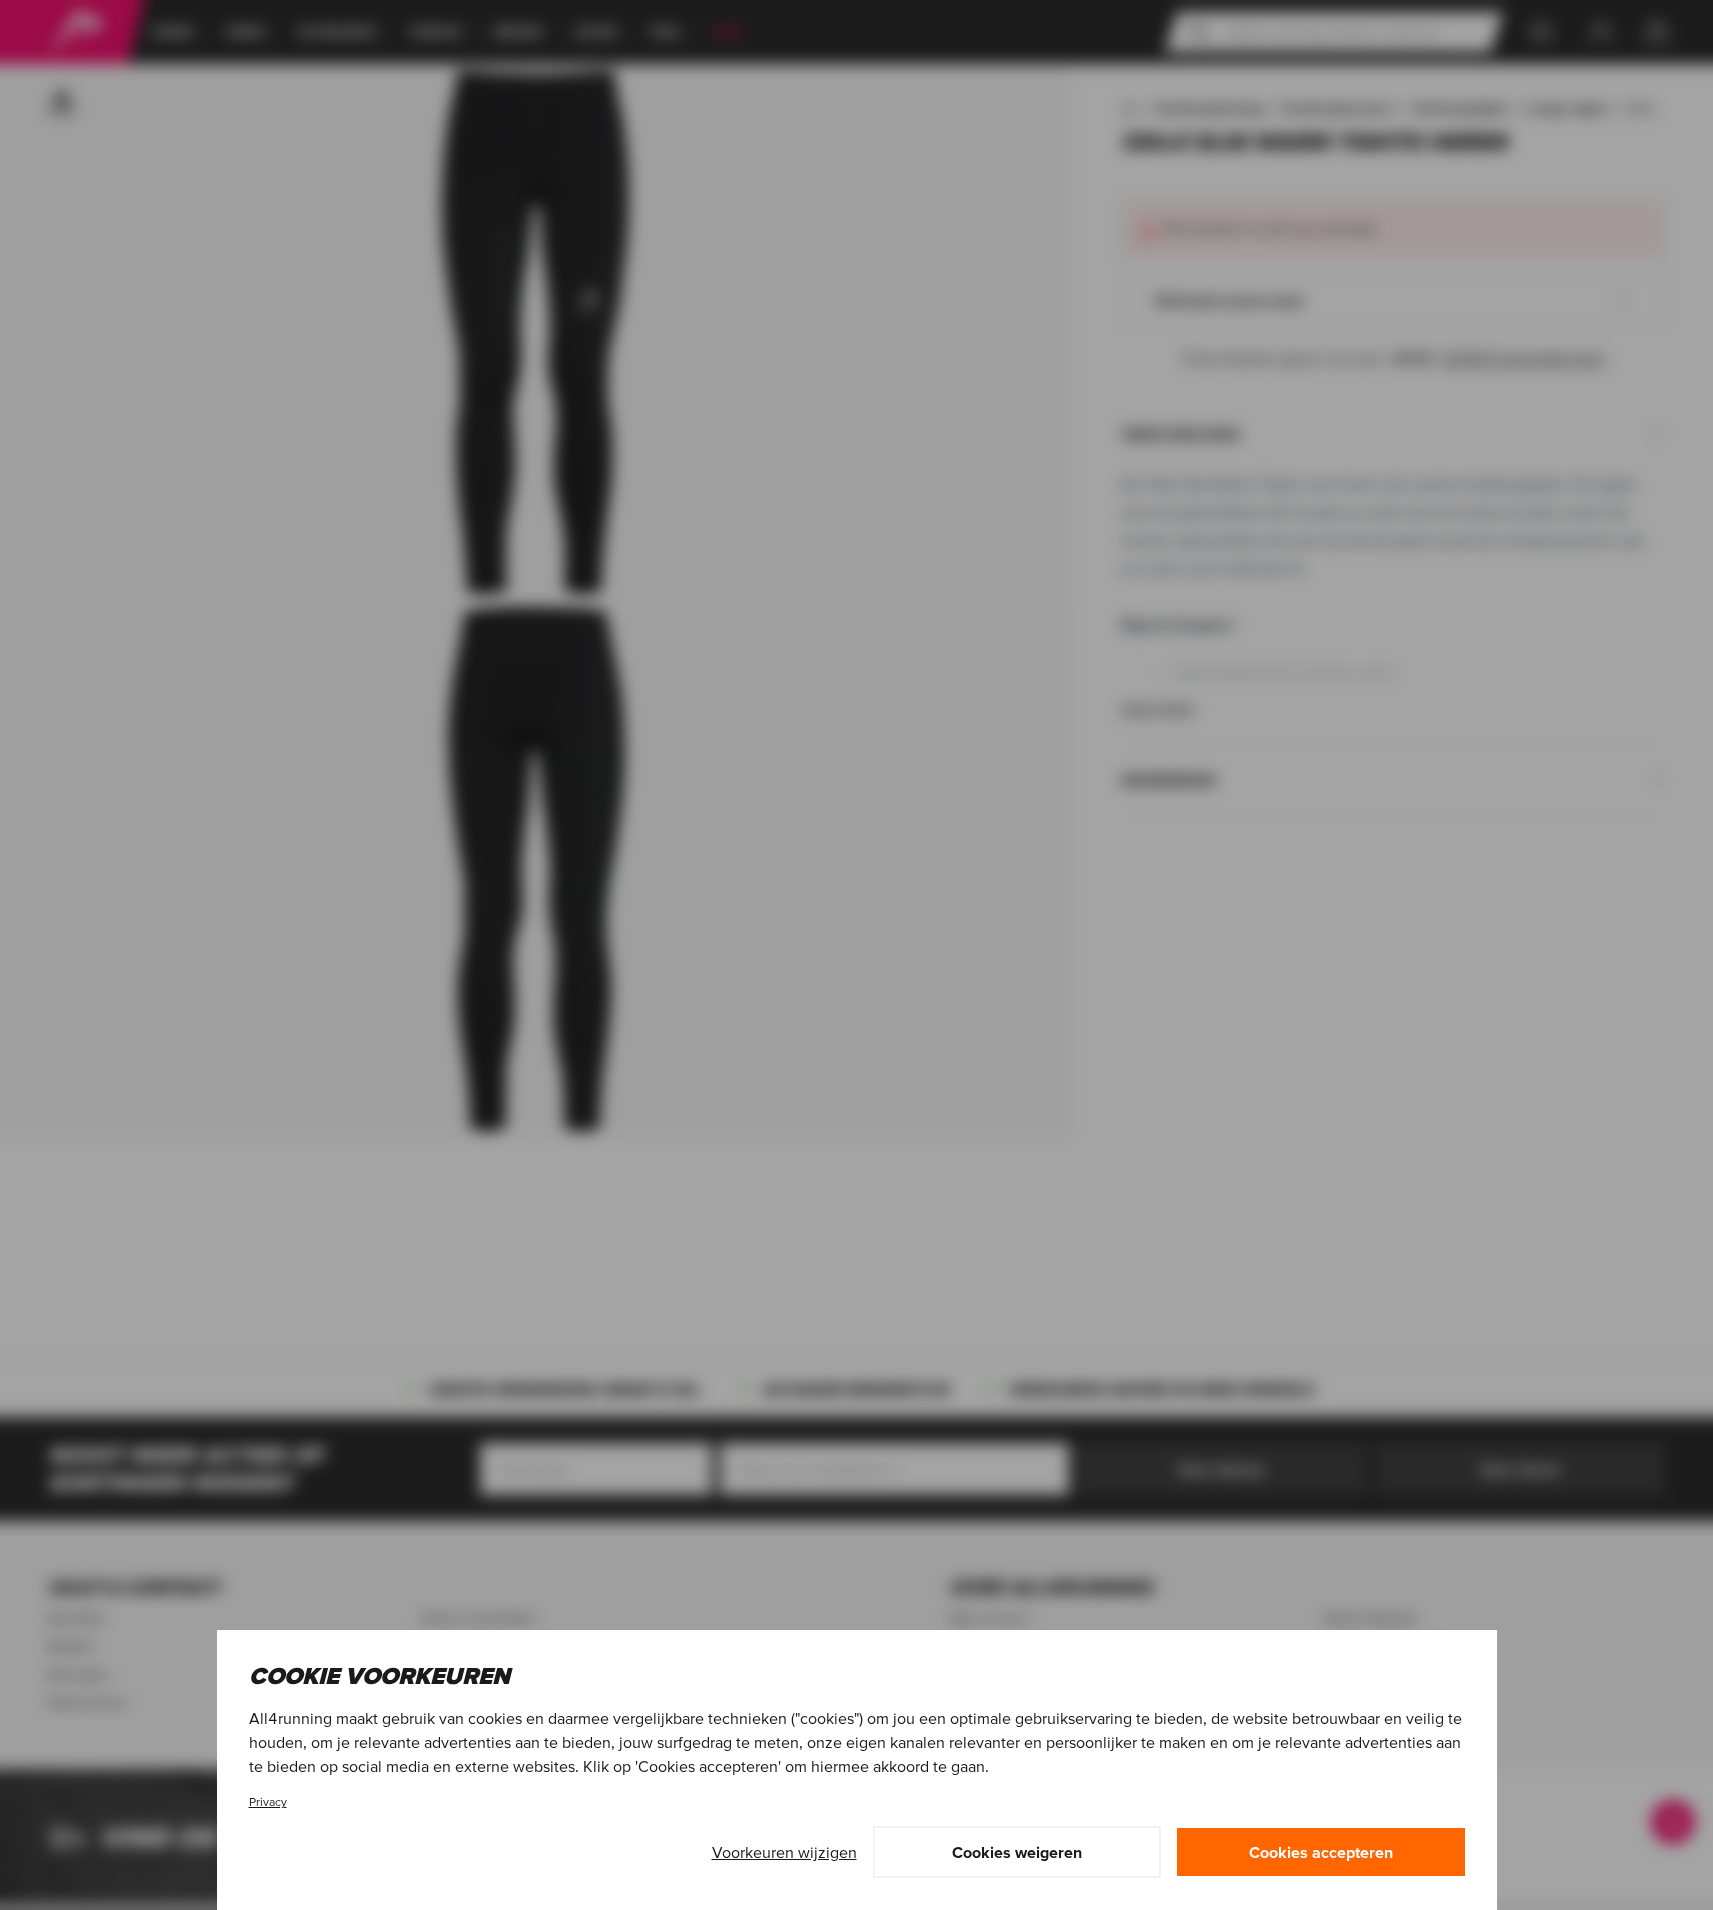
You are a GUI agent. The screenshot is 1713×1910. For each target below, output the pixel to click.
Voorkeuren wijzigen (784, 1852)
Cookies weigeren (1017, 1852)
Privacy (268, 1801)
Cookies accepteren (1321, 1852)
